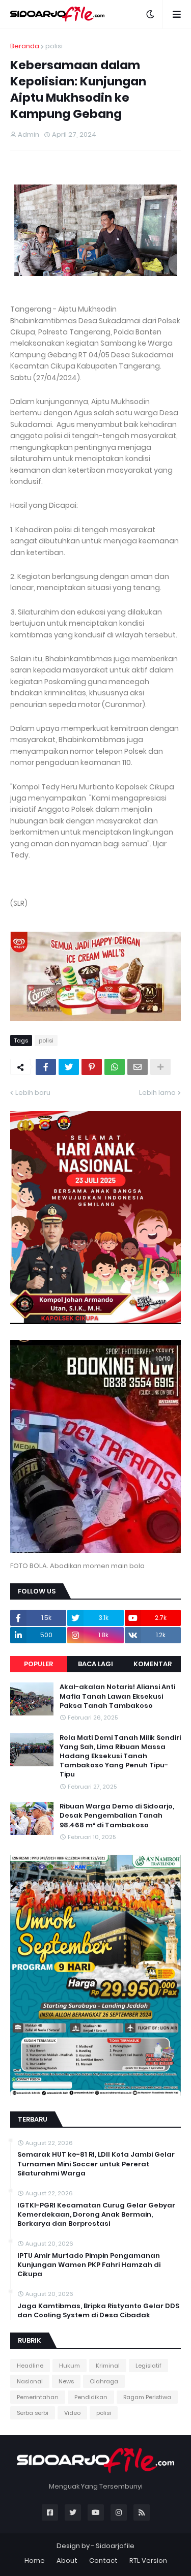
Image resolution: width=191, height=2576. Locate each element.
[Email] (138, 1067)
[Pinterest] (92, 1067)
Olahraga (104, 2381)
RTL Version (148, 2560)
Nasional (30, 2381)
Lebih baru (33, 1093)
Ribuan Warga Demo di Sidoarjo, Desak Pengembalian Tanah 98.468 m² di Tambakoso (117, 1816)
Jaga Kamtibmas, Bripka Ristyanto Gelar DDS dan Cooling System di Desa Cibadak (98, 2311)
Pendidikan (91, 2397)
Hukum (70, 2366)
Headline (30, 2366)
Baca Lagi (95, 1664)
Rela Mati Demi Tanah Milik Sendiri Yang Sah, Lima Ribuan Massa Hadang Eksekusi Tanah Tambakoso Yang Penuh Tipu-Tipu (120, 1756)
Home (35, 2560)
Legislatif (148, 2366)
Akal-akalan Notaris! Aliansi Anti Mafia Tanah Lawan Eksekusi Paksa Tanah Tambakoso (117, 1696)
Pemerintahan (38, 2397)
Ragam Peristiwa (147, 2397)
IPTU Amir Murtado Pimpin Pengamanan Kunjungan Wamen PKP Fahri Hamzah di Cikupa (89, 2265)
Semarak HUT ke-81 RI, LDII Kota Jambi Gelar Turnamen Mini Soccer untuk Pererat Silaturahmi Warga (96, 2164)
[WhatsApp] (115, 1067)
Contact (103, 2560)
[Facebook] (46, 1067)
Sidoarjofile (115, 2546)
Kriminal (108, 2366)
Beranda (25, 46)
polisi (54, 46)
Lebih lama (157, 1093)
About (67, 2560)
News (66, 2381)
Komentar (153, 1664)
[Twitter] (69, 1067)
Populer (38, 1664)
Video (72, 2413)
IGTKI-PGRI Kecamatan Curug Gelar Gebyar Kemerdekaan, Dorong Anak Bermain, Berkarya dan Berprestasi (96, 2215)
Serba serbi (33, 2413)
